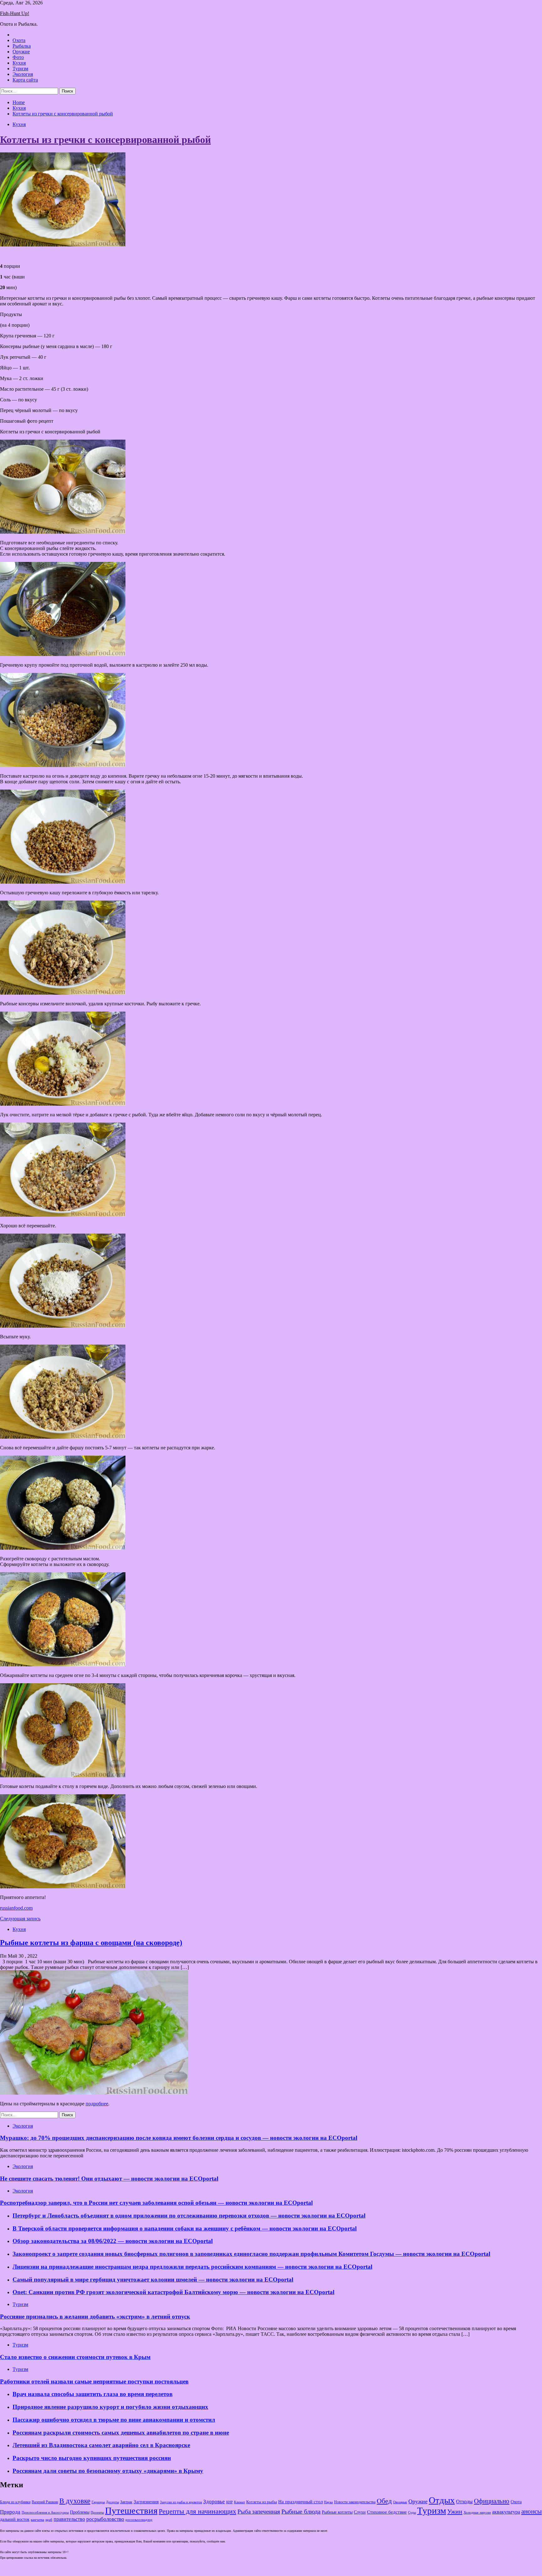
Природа (10, 2512)
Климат (239, 2502)
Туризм (20, 69)
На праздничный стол (300, 2502)
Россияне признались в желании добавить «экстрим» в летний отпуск (95, 2317)
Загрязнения (146, 2502)
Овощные (400, 2502)
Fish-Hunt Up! (15, 13)
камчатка (37, 2520)
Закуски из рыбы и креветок (181, 2502)
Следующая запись (20, 1919)
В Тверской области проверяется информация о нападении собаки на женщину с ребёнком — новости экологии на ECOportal (185, 2228)
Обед (384, 2501)
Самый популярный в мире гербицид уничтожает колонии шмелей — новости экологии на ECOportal (153, 2280)
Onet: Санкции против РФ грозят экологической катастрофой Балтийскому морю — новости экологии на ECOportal (173, 2292)
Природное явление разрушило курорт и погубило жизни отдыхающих (110, 2407)
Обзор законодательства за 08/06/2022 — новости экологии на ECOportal (113, 2241)
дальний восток (15, 2519)
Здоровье (214, 2502)
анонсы (531, 2511)
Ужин (455, 2511)
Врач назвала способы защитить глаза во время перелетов (93, 2394)
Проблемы (80, 2512)
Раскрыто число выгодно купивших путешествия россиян (92, 2458)
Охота (19, 40)
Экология (23, 74)
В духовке (75, 2501)
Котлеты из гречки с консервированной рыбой (105, 140)
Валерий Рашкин (45, 2502)
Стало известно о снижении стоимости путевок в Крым (75, 2357)
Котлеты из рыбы (262, 2502)
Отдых (442, 2500)
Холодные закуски (477, 2512)
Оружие (21, 52)
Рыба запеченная (259, 2512)
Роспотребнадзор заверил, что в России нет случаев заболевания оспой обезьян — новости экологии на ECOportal (156, 2203)
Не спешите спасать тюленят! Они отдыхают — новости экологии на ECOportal (109, 2179)
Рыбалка (22, 46)
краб (49, 2520)
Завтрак (126, 2502)
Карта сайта (25, 80)
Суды (412, 2513)
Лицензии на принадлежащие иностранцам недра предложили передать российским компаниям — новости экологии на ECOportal (192, 2267)
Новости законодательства (355, 2502)
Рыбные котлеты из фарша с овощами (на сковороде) (91, 1943)
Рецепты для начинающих (197, 2511)
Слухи (360, 2512)
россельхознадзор (139, 2520)
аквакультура (506, 2512)
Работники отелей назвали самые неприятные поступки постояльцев (94, 2381)
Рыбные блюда (301, 2511)
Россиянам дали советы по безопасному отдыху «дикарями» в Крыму (108, 2471)
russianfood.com (16, 1908)
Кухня (19, 63)
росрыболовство (105, 2519)
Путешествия (131, 2510)
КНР (229, 2502)
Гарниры (98, 2502)
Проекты (97, 2512)
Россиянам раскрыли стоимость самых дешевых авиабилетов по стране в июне (121, 2433)
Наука (328, 2502)
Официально (492, 2501)
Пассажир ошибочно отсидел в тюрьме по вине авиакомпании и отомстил (114, 2420)
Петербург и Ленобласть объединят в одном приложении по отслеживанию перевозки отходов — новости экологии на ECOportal (189, 2216)
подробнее (97, 2104)
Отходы (464, 2502)
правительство (69, 2519)
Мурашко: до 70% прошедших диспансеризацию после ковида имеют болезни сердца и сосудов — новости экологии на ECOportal (179, 2138)
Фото (18, 57)
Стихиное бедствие (387, 2512)
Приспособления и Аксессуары (45, 2512)
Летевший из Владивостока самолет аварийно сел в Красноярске (101, 2445)
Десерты (112, 2502)
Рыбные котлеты (337, 2512)
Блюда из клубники (15, 2502)
